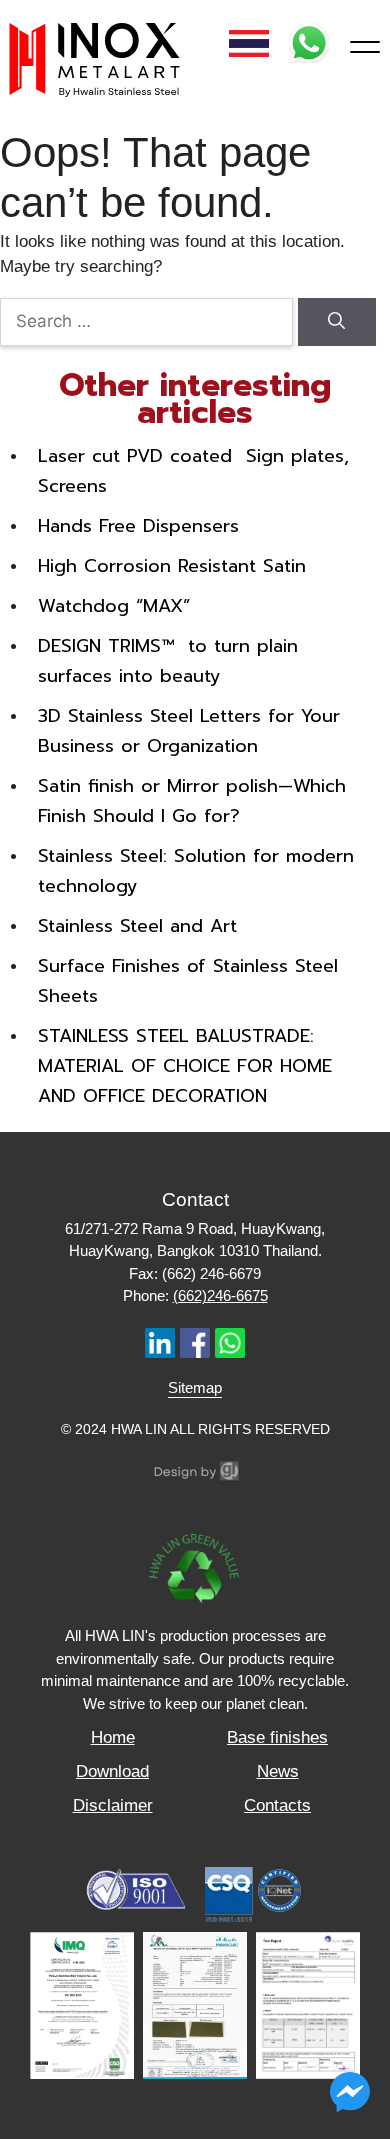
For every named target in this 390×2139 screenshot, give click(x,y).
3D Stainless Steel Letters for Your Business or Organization (189, 731)
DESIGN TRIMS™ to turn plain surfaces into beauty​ (168, 661)
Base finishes (277, 1737)
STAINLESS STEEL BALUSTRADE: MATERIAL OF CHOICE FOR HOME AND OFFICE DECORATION (185, 1066)
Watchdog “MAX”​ (114, 606)
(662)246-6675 (220, 1295)
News (278, 1771)
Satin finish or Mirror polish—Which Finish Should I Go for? (192, 801)
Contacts (277, 1805)
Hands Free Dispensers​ (138, 526)
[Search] (337, 322)
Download (112, 1771)
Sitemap (195, 1387)
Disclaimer (113, 1805)
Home (113, 1737)
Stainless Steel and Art (137, 926)
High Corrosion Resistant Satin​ (172, 566)
